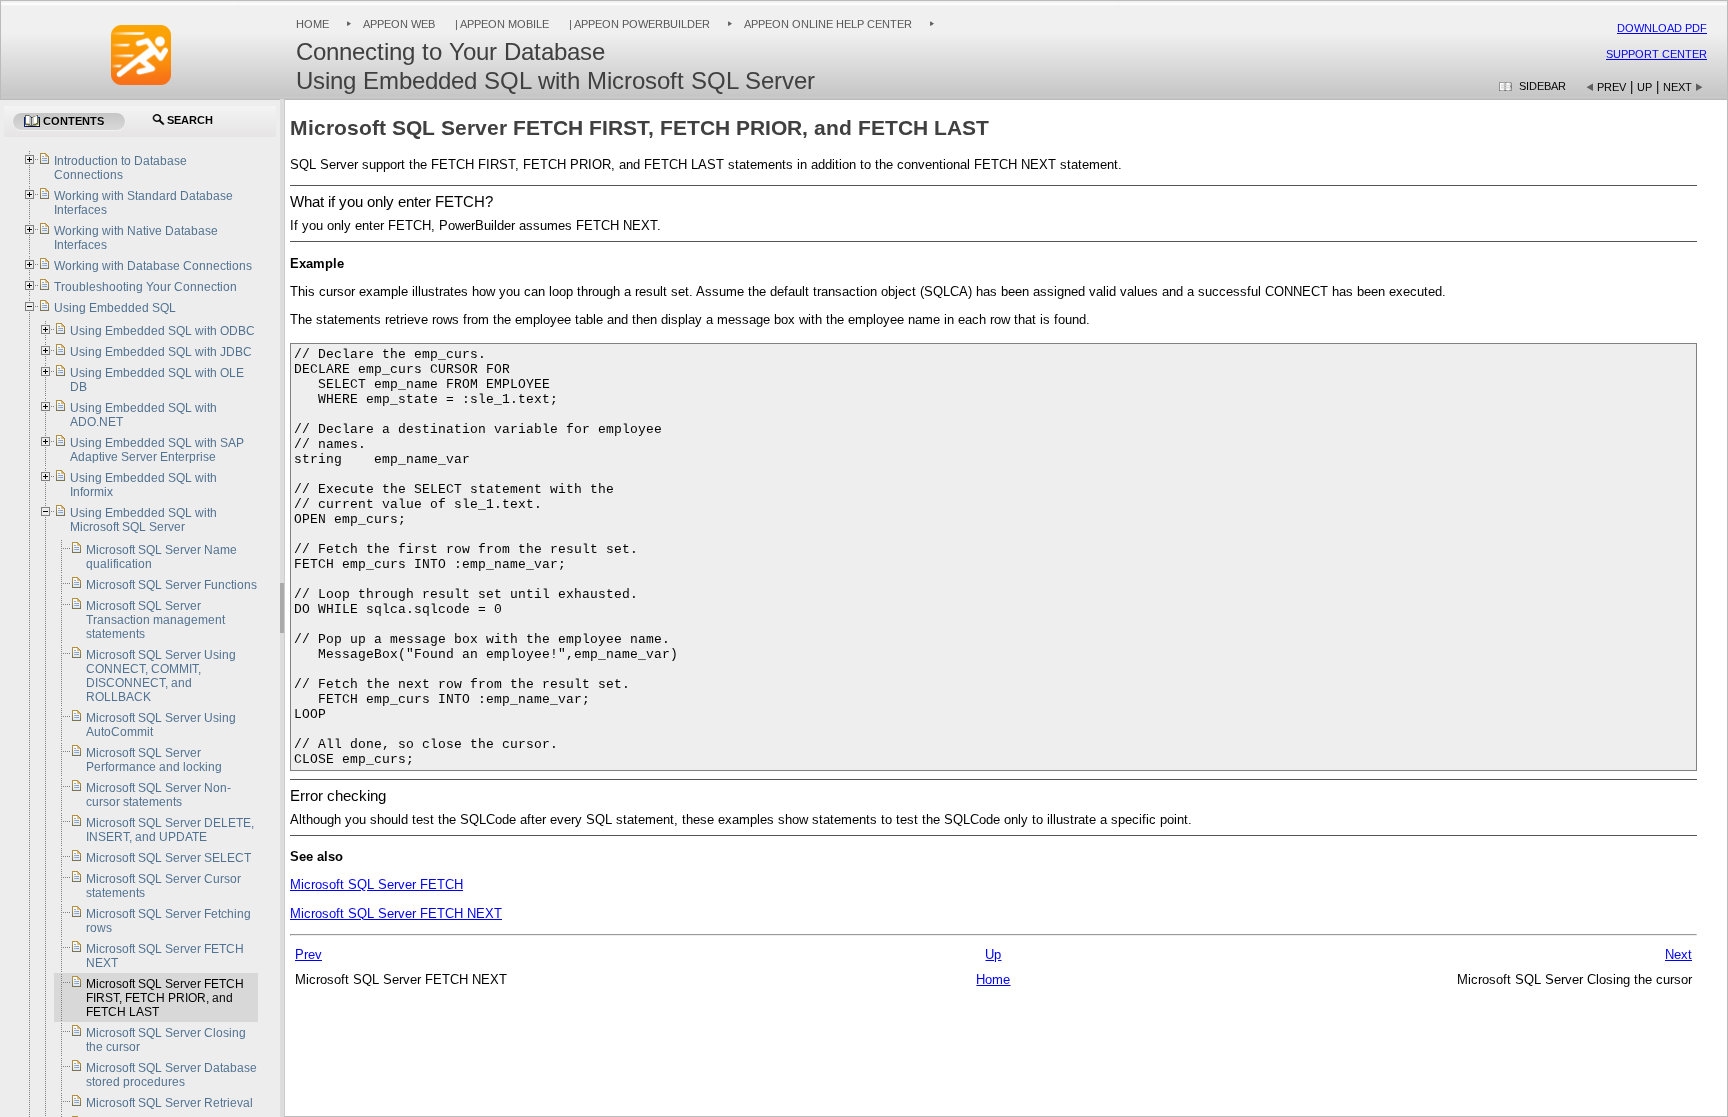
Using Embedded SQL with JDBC (161, 352)
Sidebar (1542, 86)
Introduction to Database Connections (120, 168)
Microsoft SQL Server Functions (171, 585)
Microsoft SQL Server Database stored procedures (171, 1075)
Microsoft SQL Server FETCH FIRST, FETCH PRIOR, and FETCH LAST (165, 998)
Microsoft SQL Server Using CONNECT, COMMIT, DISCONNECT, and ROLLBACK (161, 676)
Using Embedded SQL (115, 308)
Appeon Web (399, 24)
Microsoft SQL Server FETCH (376, 884)
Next (1677, 87)
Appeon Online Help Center (828, 24)
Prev (1611, 87)
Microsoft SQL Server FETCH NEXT (396, 913)
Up (1644, 87)
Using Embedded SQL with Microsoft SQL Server (143, 520)
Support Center (1656, 54)
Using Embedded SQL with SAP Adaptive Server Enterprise (157, 450)
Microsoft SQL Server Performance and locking (154, 760)
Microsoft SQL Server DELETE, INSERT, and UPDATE (170, 830)
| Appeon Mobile (500, 24)
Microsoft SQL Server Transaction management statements (155, 620)
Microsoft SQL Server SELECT (168, 858)
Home (312, 24)
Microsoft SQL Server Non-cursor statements (158, 795)
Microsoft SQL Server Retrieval (169, 1103)
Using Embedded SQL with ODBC (162, 331)
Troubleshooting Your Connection (145, 287)
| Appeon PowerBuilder (638, 24)
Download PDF (1662, 28)
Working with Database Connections (153, 266)
